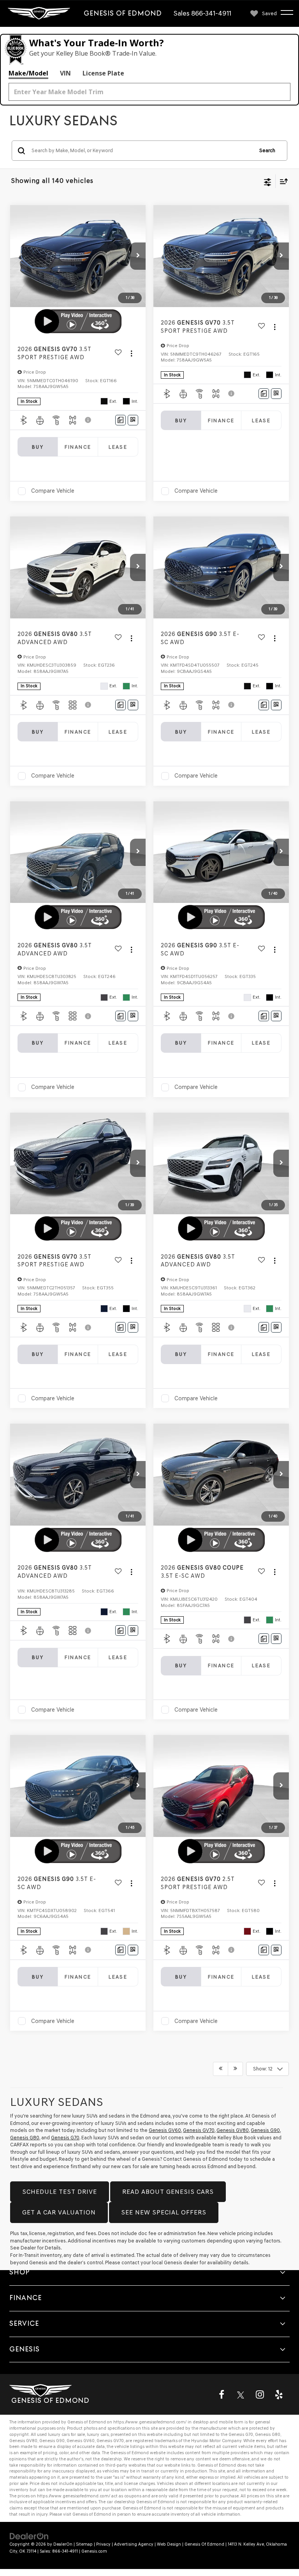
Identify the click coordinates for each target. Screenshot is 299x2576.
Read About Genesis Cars (168, 2192)
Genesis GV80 (233, 2130)
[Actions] (131, 353)
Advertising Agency (134, 2544)
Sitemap (84, 2544)
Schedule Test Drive (60, 2192)
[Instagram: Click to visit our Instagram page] (260, 2394)
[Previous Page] (221, 2069)
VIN (65, 73)
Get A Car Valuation (59, 2212)
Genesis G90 (265, 2130)
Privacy (103, 2544)
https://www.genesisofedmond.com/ (150, 2422)
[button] (138, 256)
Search (267, 150)
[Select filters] (268, 181)
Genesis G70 (65, 2138)
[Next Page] (235, 2069)
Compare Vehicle (53, 491)
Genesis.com (94, 2551)
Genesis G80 (25, 2138)
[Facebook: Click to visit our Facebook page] (222, 2394)
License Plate (103, 73)
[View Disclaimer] (89, 420)
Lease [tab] (118, 447)
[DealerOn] (29, 2536)
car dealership (121, 2502)
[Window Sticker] (133, 420)
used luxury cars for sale (61, 2435)
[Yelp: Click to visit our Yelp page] (279, 2394)
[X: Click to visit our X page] (241, 2394)
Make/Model (28, 73)
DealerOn (63, 2544)
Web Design (169, 2544)
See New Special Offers (164, 2212)
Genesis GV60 (165, 2130)
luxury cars (98, 2435)
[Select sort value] (282, 181)
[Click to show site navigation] (291, 14)
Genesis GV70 (199, 2130)
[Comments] (120, 420)
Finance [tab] (78, 447)
